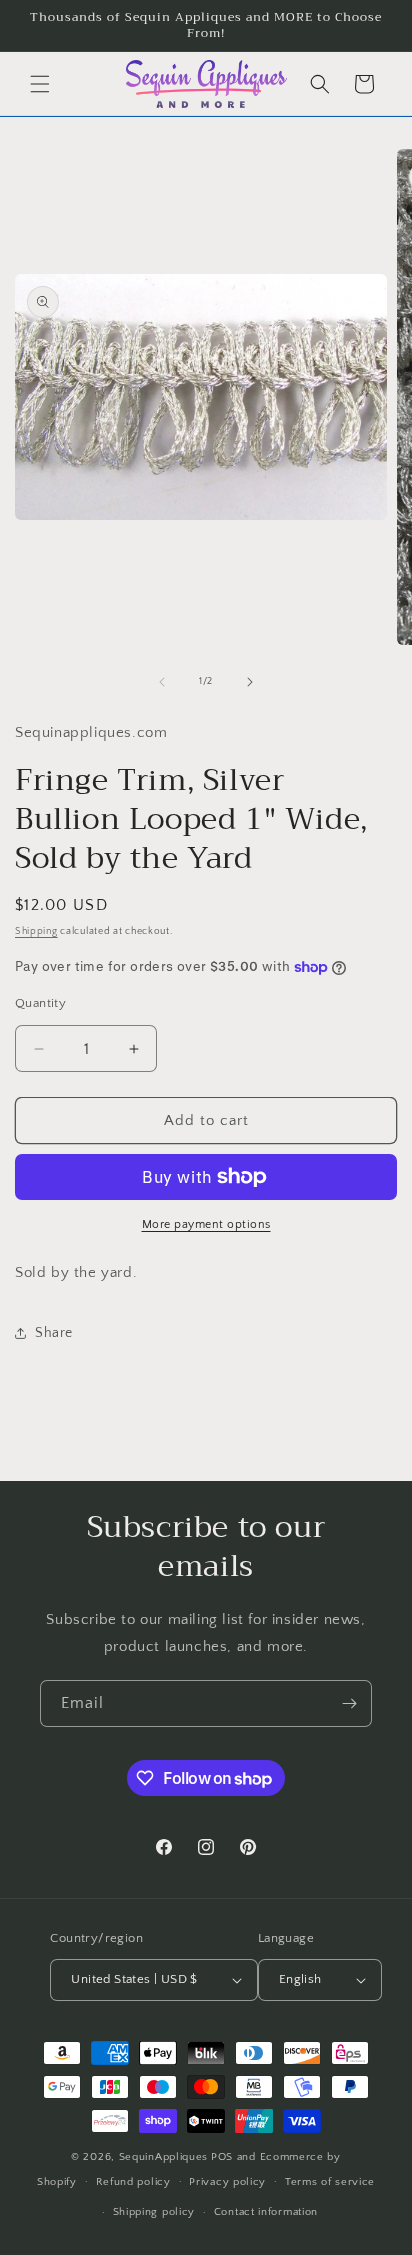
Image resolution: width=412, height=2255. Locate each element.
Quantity (40, 1003)
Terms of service (330, 2182)
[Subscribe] (349, 1703)
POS (222, 2157)
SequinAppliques (164, 2157)
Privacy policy (227, 2182)
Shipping (36, 931)
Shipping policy (154, 2212)
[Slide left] (162, 682)
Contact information (266, 2212)
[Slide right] (250, 682)
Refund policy (133, 2182)
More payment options (206, 1224)
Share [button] (54, 1333)
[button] (40, 84)
